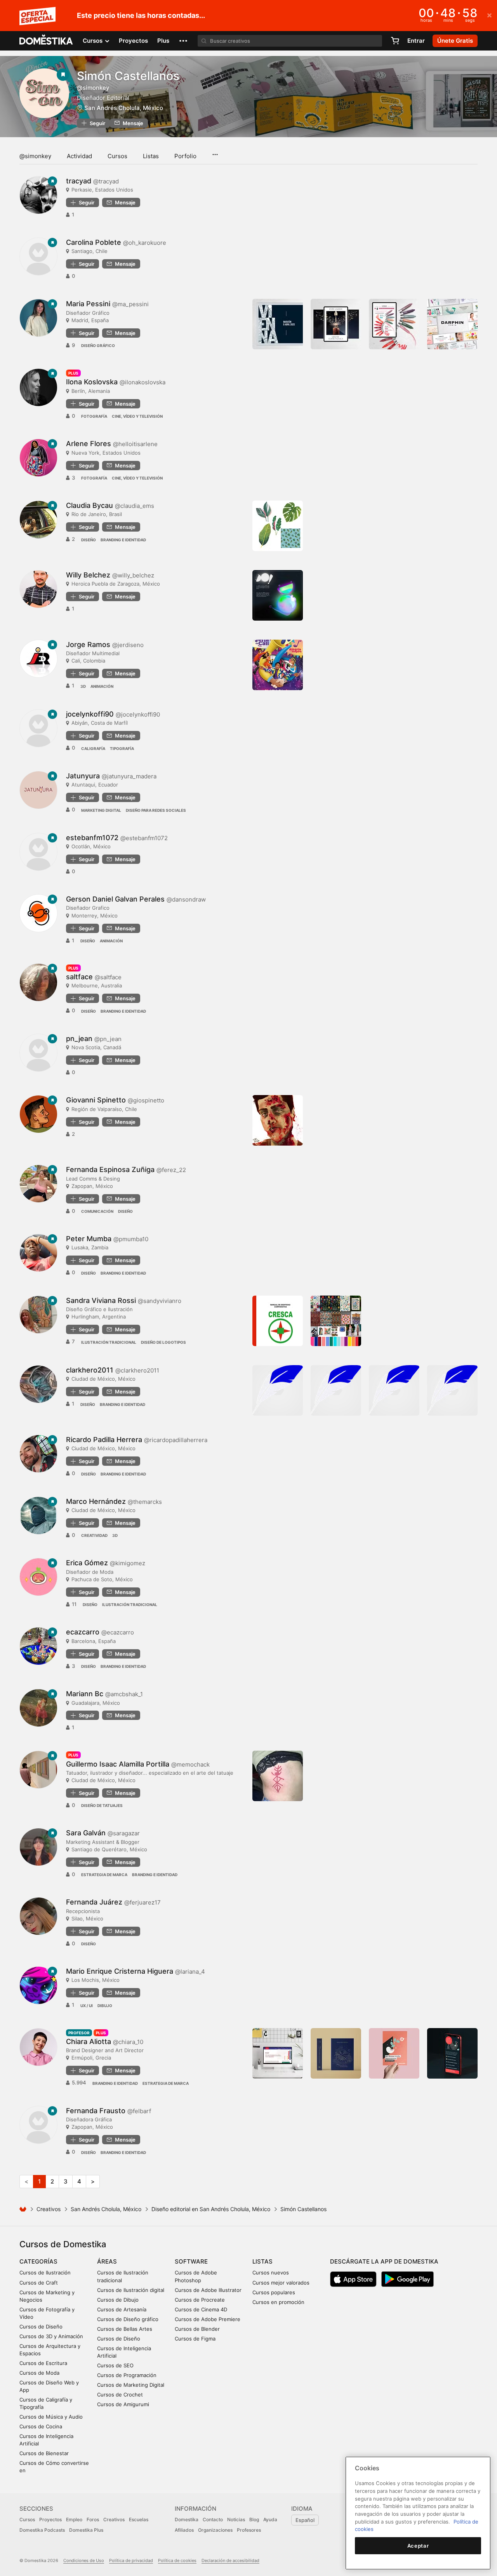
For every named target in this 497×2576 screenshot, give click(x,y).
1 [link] (39, 2181)
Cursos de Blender (197, 2329)
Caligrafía (93, 748)
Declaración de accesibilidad (230, 2560)
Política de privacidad (131, 2560)
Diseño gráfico (98, 345)
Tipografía (122, 748)
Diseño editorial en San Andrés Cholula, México (211, 2209)
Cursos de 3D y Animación (51, 2336)
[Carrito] (395, 41)
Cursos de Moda (39, 2373)
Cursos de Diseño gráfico (128, 2319)
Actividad (79, 156)
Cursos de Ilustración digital (131, 2290)
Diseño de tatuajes (102, 1805)
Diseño (89, 540)
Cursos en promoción (278, 2302)
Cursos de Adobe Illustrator (208, 2290)
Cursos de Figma (195, 2339)
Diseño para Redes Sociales (156, 810)
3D (83, 686)
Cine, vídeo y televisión (137, 416)
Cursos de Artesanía (122, 2309)
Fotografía (94, 416)
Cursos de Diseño (41, 2327)
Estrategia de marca (104, 1875)
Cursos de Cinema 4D (201, 2309)
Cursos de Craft (39, 2283)
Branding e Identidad (123, 540)
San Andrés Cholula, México (124, 108)
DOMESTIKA (46, 41)
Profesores (249, 2530)
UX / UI (87, 2006)
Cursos (117, 156)
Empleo (74, 2519)
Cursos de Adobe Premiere (208, 2319)
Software (191, 2261)
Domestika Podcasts (42, 2530)
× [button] (489, 15)
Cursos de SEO (115, 2365)
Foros (93, 2519)
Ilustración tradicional (109, 1342)
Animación (102, 686)
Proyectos (133, 41)
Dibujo (105, 2006)
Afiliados (184, 2530)
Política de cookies (177, 2560)
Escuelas (139, 2519)
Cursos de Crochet (120, 2395)
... (215, 152)
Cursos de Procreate (200, 2300)
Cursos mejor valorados (281, 2283)
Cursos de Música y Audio (51, 2417)
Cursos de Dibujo (118, 2300)
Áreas (107, 2261)
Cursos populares (274, 2292)
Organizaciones (215, 2530)
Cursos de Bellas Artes (125, 2329)
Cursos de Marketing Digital (131, 2385)
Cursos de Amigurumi (123, 2404)
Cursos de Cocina (41, 2426)
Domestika (187, 2519)
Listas (151, 156)
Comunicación (97, 1211)
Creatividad (94, 1535)
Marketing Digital (101, 810)
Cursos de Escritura (43, 2363)
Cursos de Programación (127, 2375)
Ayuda (270, 2519)
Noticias (236, 2519)
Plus (163, 41)
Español (305, 2520)
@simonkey (35, 156)
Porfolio (185, 156)
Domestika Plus (86, 2530)
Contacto (213, 2519)
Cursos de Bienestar (44, 2453)
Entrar (416, 41)
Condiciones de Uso (84, 2560)
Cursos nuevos (271, 2273)
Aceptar (418, 2546)
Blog (254, 2519)
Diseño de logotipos (163, 1342)
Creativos (49, 2209)
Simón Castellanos (128, 76)
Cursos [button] (93, 41)
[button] (183, 41)
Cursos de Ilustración (45, 2273)
